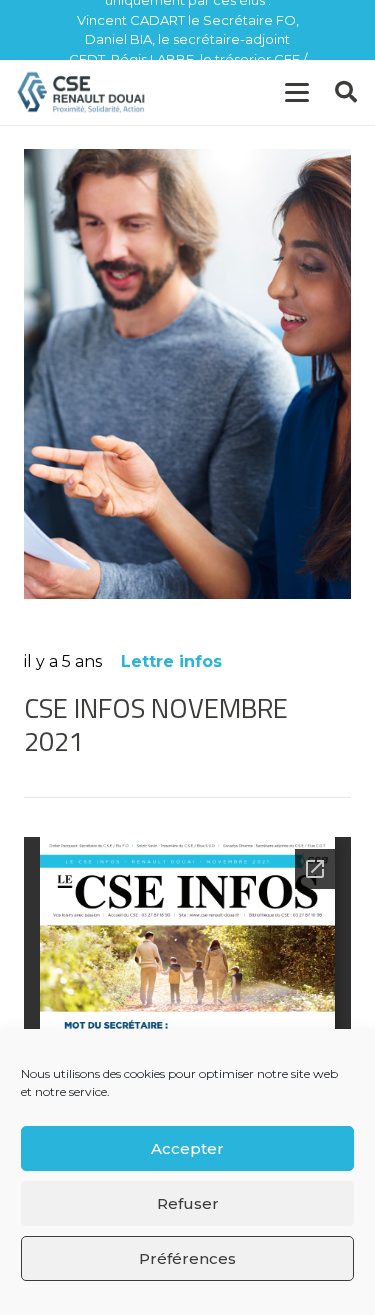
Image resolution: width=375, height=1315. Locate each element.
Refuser (188, 1203)
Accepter (187, 1148)
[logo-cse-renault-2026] (82, 92)
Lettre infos (171, 661)
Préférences (187, 1258)
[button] (297, 93)
